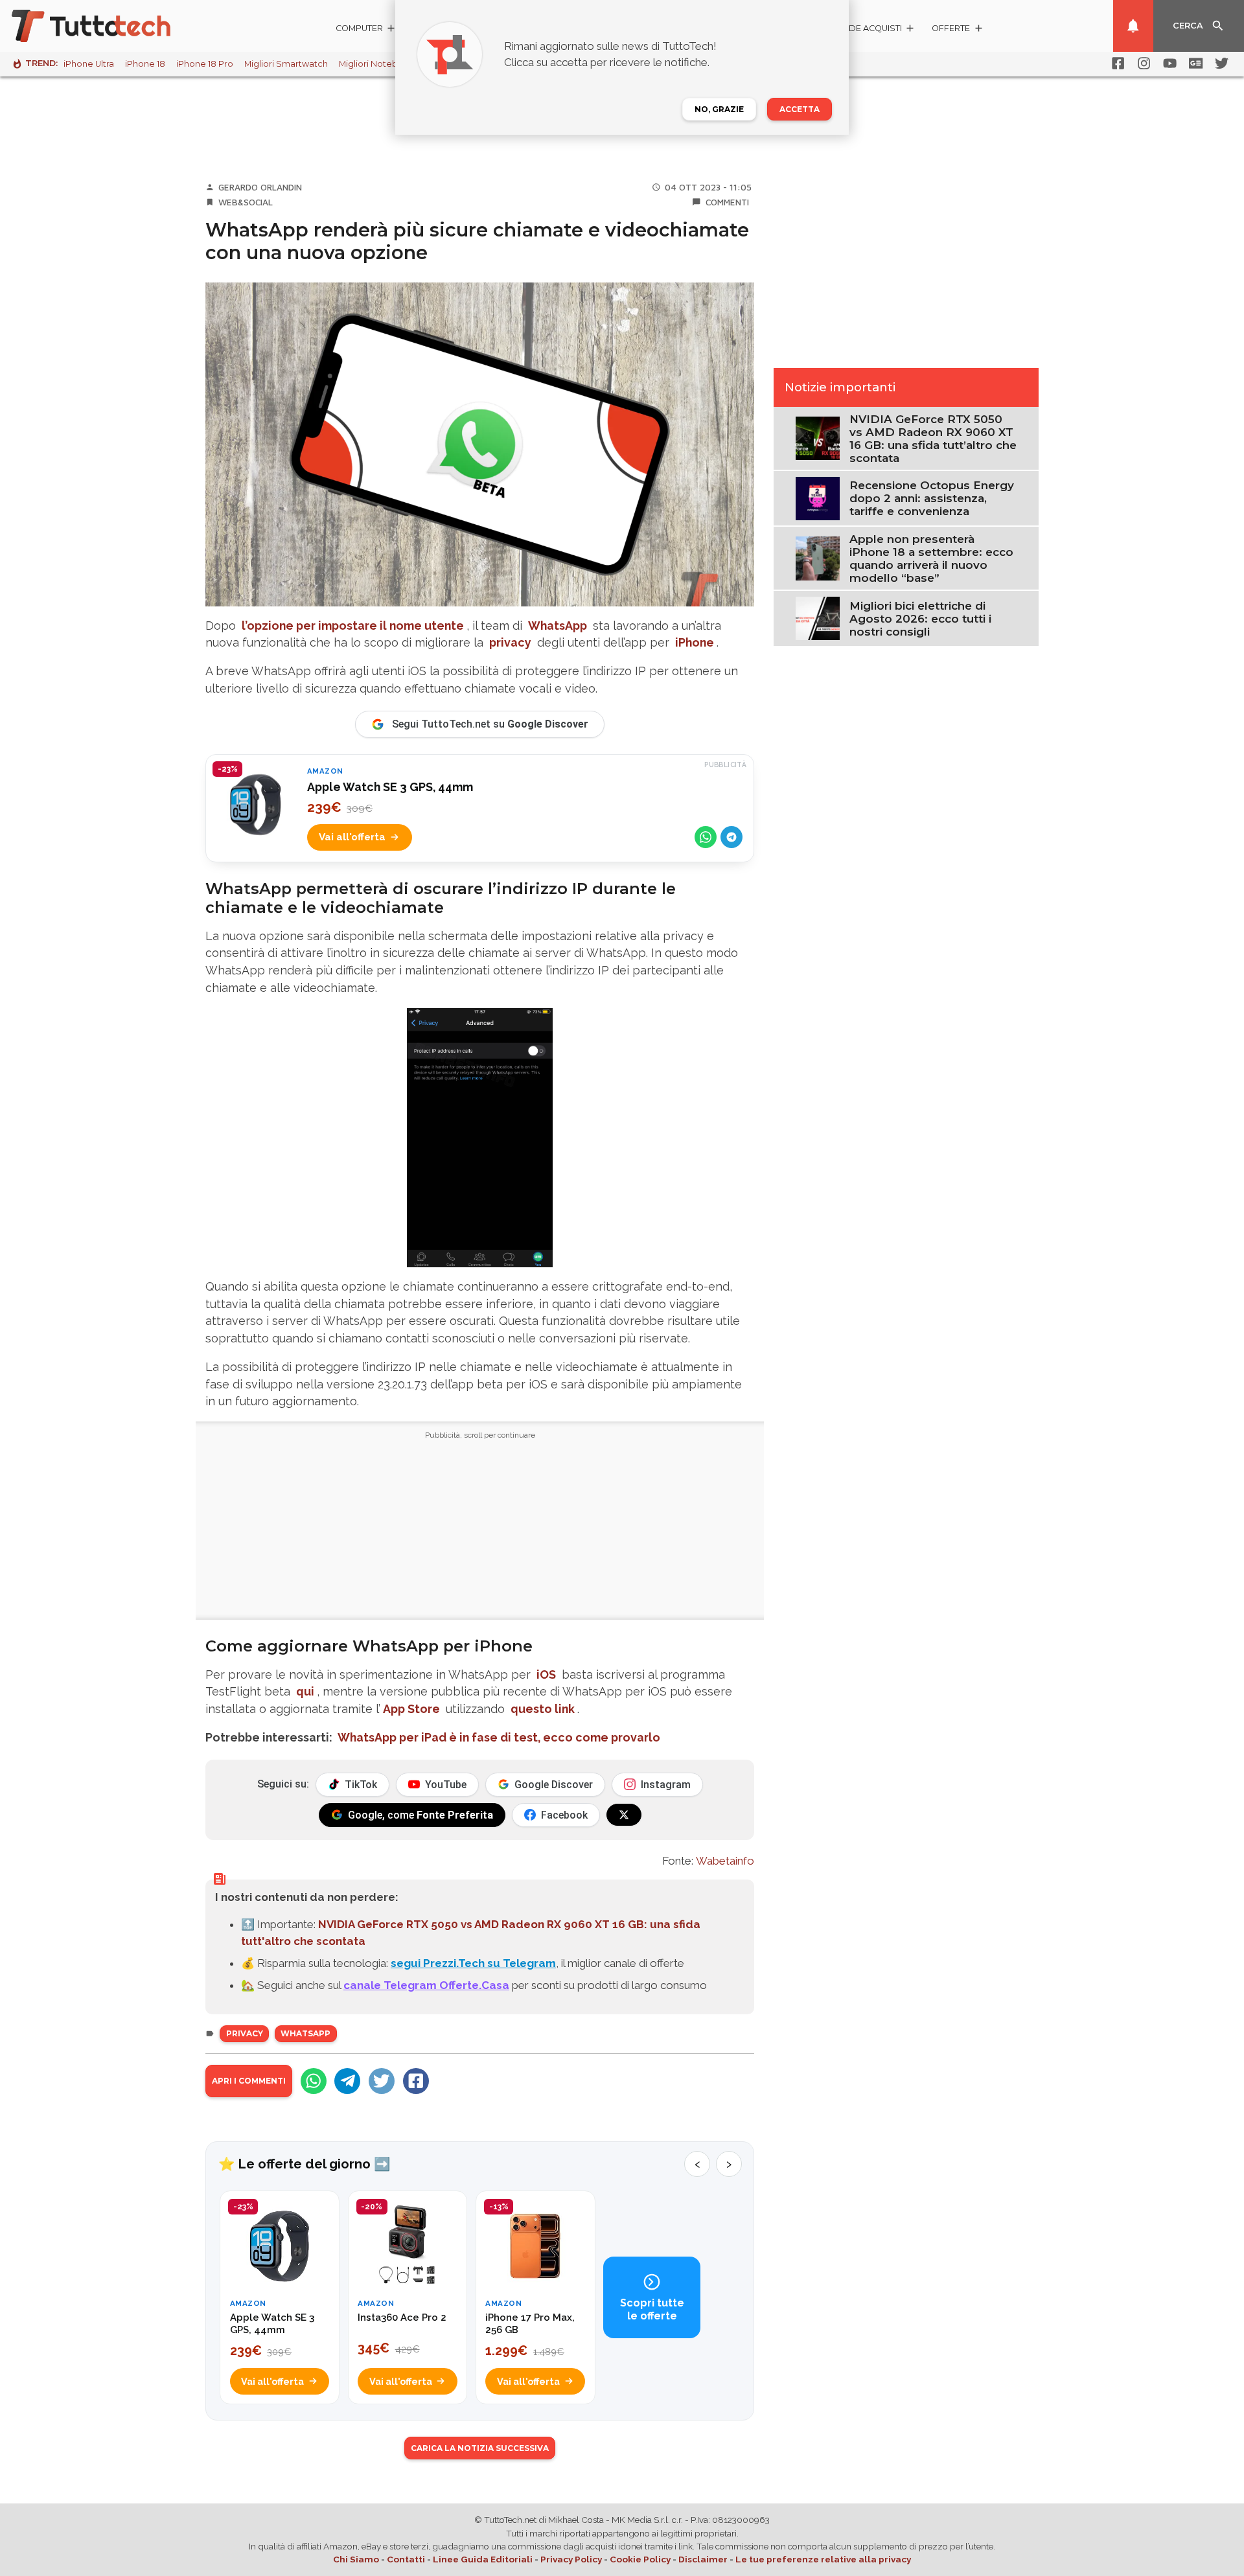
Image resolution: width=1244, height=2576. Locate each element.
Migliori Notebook (376, 64)
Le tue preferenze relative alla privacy (823, 2559)
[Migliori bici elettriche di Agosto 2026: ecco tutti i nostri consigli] (817, 617)
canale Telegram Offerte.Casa (426, 1985)
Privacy (245, 2033)
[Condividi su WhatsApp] (706, 837)
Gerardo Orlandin (260, 187)
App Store (411, 1709)
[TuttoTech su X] (624, 1815)
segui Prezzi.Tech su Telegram (473, 1963)
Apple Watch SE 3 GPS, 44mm (390, 787)
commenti (727, 202)
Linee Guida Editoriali (483, 2559)
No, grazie (719, 109)
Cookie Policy (640, 2559)
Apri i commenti (249, 2081)
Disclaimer (703, 2559)
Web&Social (246, 202)
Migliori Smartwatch (286, 64)
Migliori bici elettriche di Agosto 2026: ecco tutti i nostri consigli (920, 619)
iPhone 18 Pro (205, 64)
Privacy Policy (571, 2559)
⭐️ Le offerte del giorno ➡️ (304, 2164)
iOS (546, 1674)
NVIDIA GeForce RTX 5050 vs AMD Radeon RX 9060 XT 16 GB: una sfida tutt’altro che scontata (933, 439)
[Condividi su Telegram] (731, 837)
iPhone (695, 642)
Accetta (800, 109)
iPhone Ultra (89, 64)
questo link (543, 1709)
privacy (510, 642)
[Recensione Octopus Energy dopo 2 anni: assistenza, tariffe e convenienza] (817, 498)
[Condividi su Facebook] (416, 2081)
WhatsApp (558, 626)
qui (305, 1691)
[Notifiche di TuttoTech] (1133, 26)
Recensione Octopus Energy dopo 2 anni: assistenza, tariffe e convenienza (932, 498)
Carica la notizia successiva (480, 2448)
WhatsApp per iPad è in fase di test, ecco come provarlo (499, 1737)
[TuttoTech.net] (109, 26)
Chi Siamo (356, 2559)
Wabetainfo (725, 1861)
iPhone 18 (145, 64)
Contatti (406, 2559)
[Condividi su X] (382, 2081)
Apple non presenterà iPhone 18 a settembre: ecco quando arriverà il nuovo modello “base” (931, 558)
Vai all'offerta (352, 837)
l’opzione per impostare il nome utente (353, 626)
